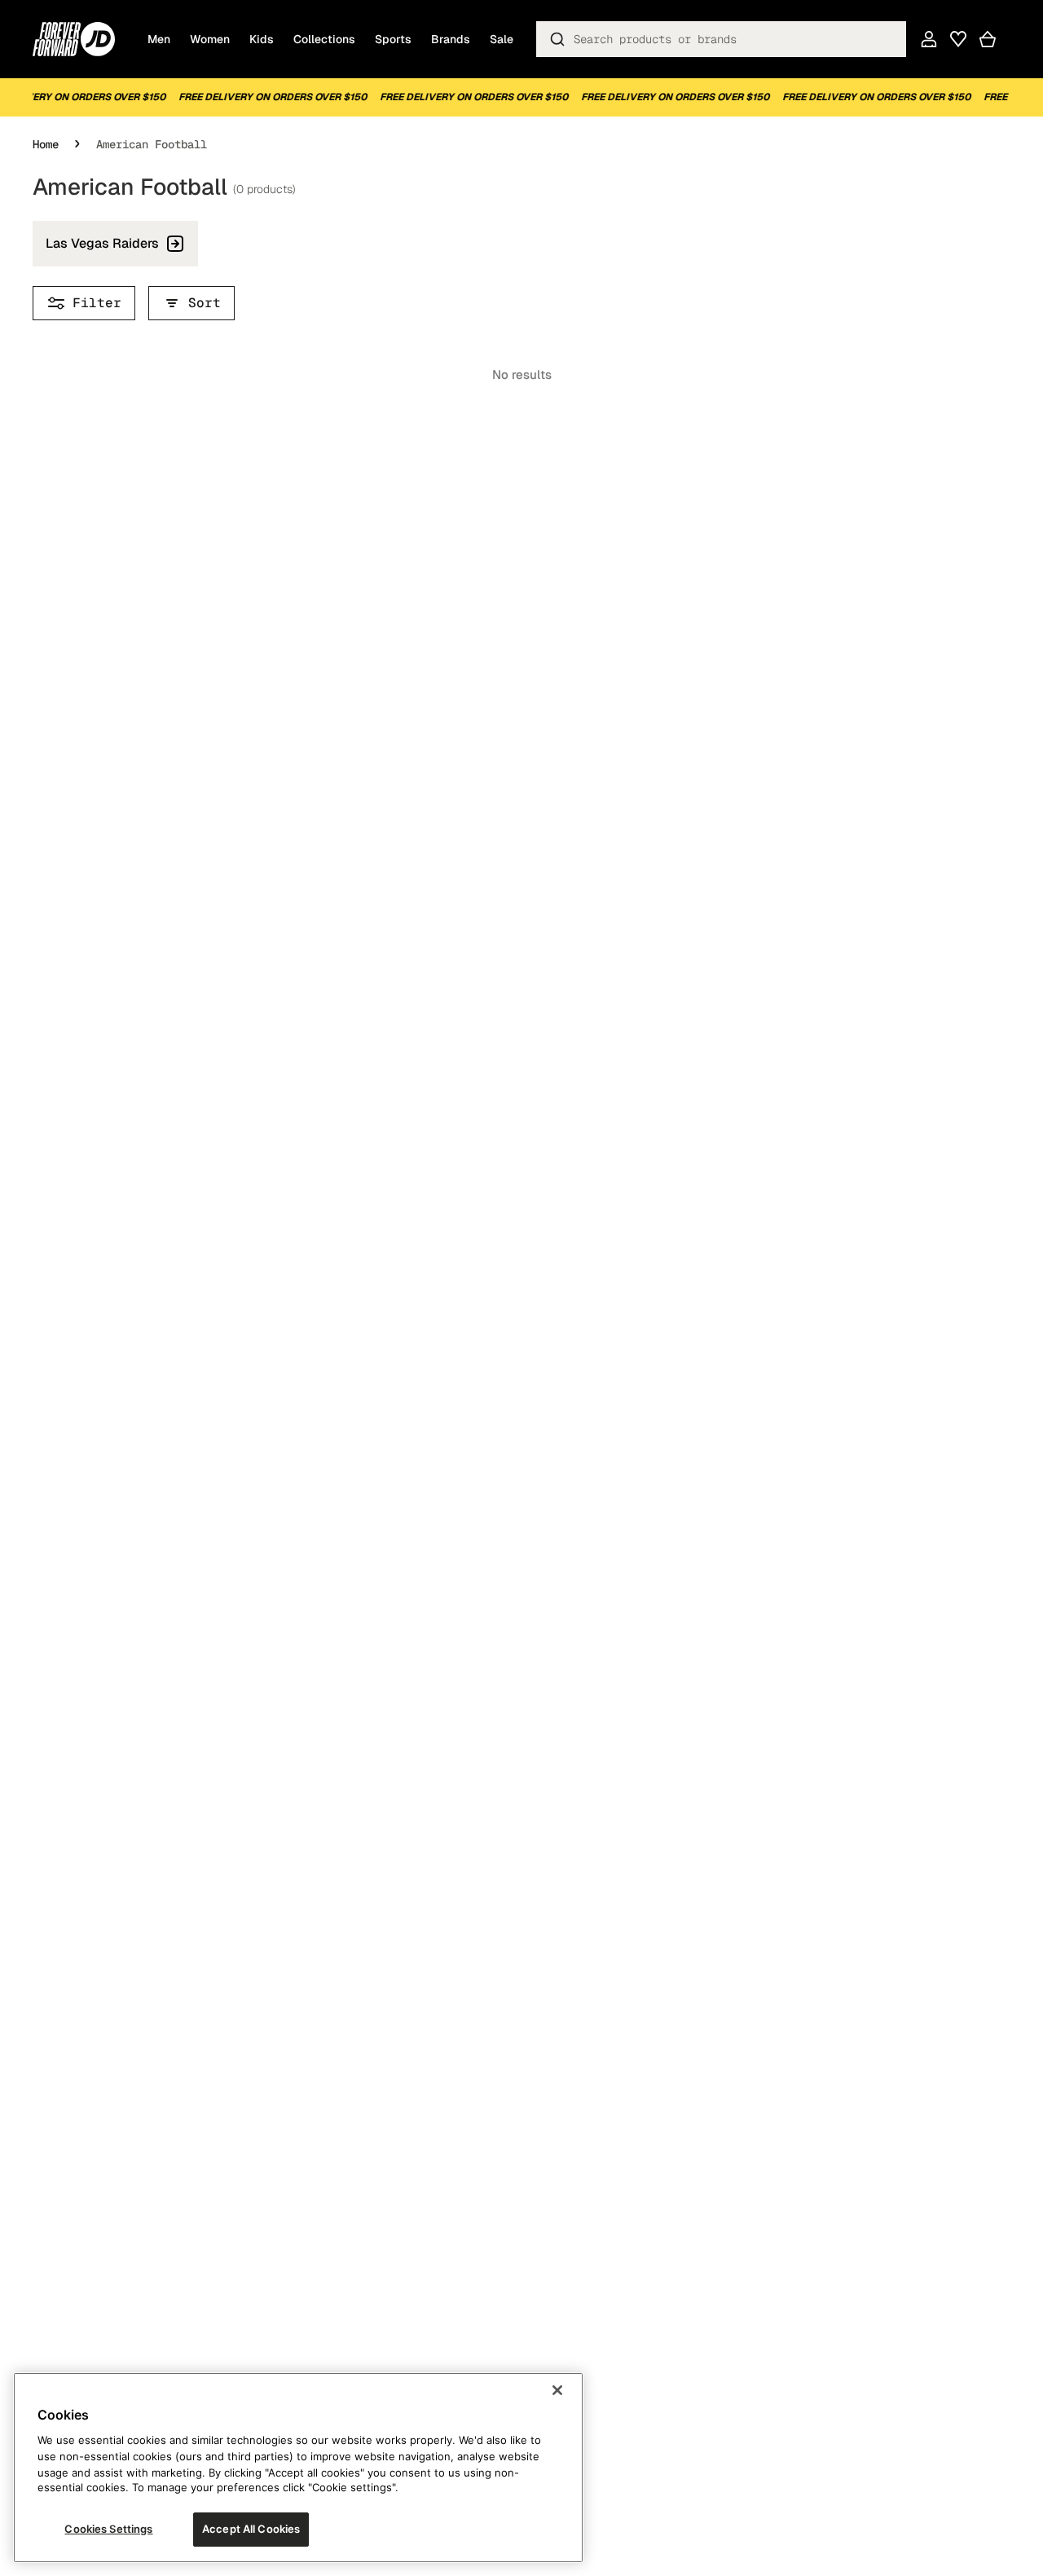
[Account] (929, 39)
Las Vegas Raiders (102, 243)
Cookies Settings (108, 2529)
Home (46, 144)
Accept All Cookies (251, 2529)
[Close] (557, 2390)
